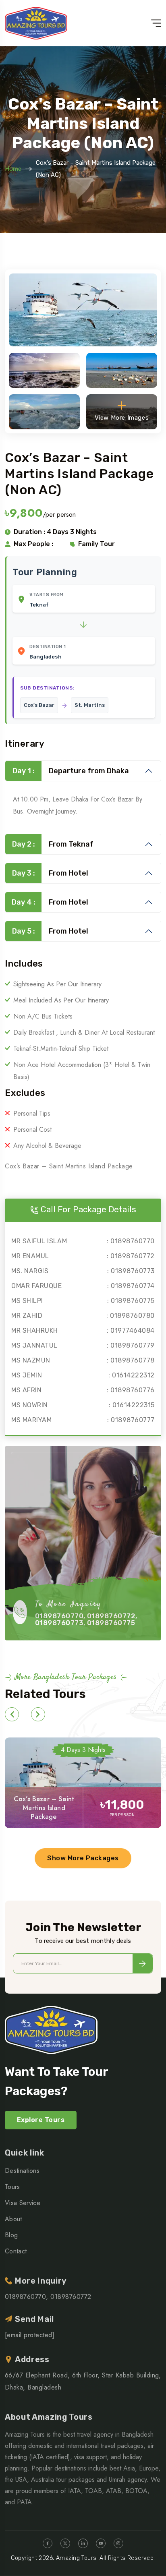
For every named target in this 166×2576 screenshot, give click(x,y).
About (13, 2219)
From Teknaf (53, 844)
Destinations (22, 2171)
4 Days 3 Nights (83, 1750)
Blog (11, 2235)
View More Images (122, 418)
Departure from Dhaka (71, 771)
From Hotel (50, 873)
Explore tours (41, 2120)
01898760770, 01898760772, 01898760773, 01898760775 (86, 1619)
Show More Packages (83, 1858)
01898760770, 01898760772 (48, 2297)
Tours (12, 2187)
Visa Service (23, 2203)
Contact (16, 2251)
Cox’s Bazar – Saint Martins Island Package (44, 1808)
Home (13, 169)
